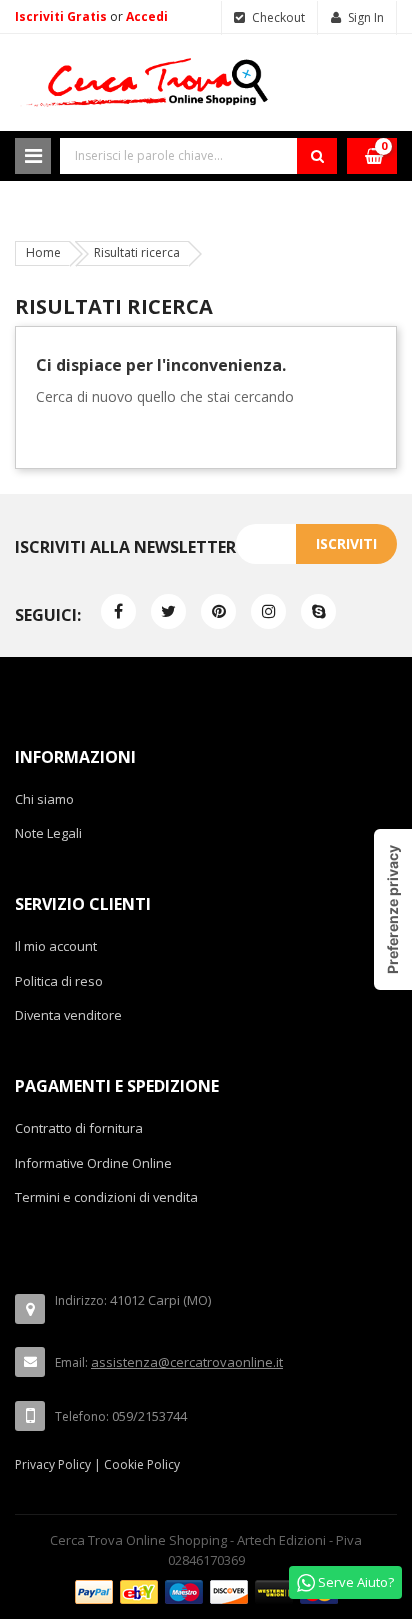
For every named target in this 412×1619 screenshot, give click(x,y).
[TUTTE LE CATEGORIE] (33, 156)
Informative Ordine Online (93, 1163)
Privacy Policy (53, 1464)
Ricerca (317, 156)
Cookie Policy (142, 1464)
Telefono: (82, 1416)
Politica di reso (59, 981)
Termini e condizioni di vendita (106, 1197)
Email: (71, 1362)
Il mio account (56, 946)
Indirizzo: (81, 1300)
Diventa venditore (68, 1015)
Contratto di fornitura (79, 1128)
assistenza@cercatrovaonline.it (187, 1362)
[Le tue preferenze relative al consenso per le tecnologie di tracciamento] (393, 909)
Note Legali (48, 833)
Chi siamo (44, 799)
